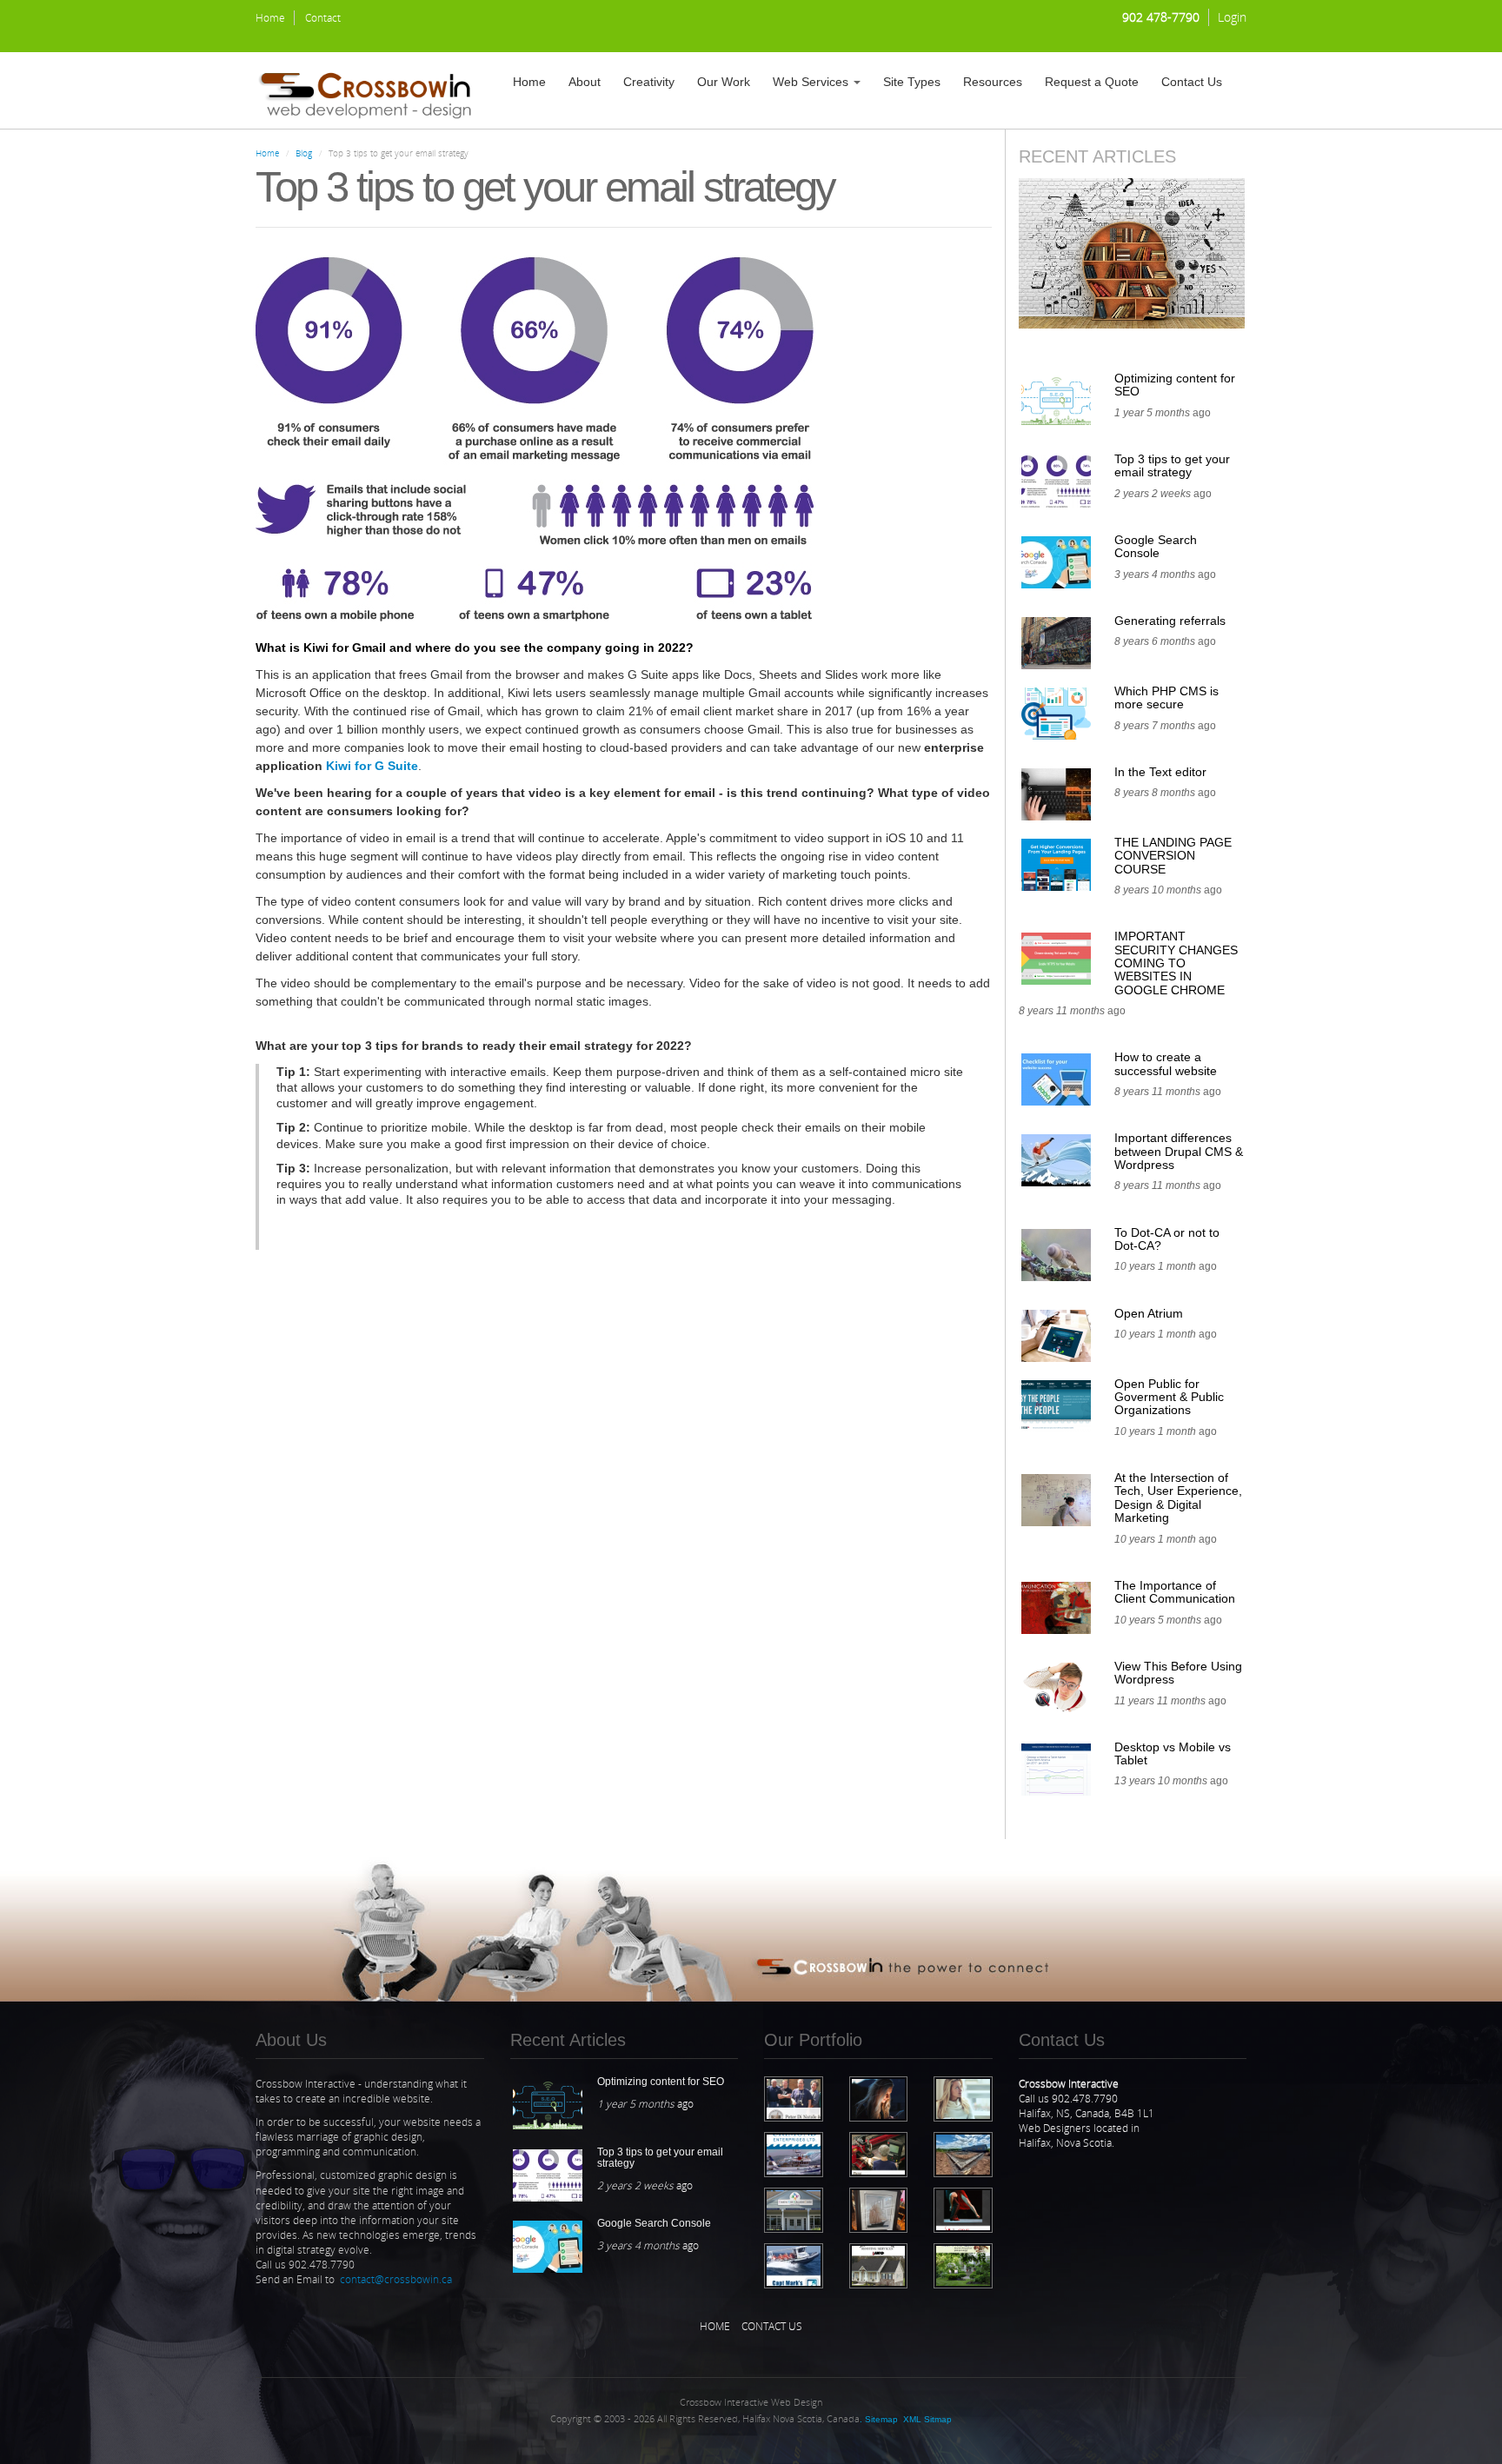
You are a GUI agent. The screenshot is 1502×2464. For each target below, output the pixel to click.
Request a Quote (1092, 82)
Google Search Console (1156, 546)
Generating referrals (1170, 621)
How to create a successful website (1166, 1063)
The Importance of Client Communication (1175, 1592)
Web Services (812, 82)
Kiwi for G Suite (372, 766)
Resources (993, 82)
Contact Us (1192, 82)
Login (1232, 17)
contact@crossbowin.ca (396, 2279)
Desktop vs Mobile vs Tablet (1173, 1753)
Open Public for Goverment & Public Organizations (1169, 1397)
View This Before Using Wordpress (1178, 1673)
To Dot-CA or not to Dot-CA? (1167, 1239)
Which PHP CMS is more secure (1166, 697)
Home (270, 18)
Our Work (724, 82)
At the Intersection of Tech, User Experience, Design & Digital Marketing (1178, 1498)
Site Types (912, 82)
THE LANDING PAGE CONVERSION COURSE (1173, 856)
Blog (304, 153)
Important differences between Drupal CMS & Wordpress (1179, 1151)
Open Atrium (1149, 1313)
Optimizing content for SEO (1175, 385)
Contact (323, 18)
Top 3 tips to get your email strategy (1172, 465)
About (585, 82)
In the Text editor (1160, 772)
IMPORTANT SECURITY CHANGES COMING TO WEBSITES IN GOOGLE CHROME (1176, 963)
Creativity (649, 82)
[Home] (372, 90)
